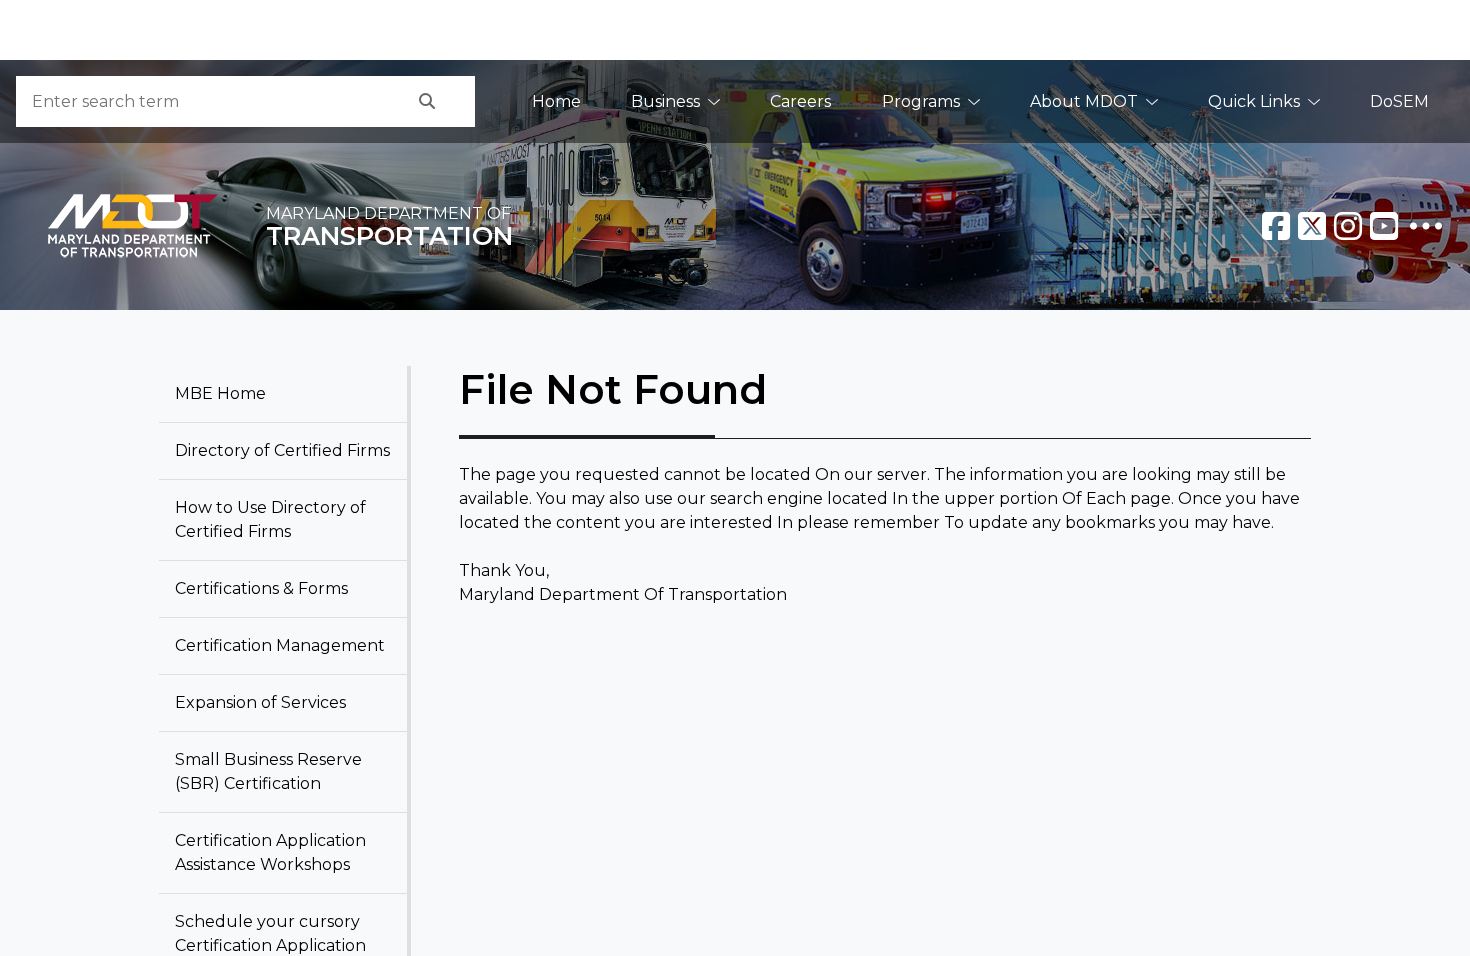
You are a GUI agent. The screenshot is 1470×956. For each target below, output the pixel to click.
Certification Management (280, 645)
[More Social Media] (1426, 226)
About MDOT (1084, 101)
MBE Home (220, 393)
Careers (800, 101)
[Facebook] (1276, 226)
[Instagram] (1348, 226)
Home (556, 101)
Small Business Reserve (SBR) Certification (268, 771)
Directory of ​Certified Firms (282, 450)
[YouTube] (1384, 226)
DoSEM (1399, 101)
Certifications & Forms (261, 588)
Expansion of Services (260, 702)
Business (665, 101)
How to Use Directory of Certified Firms (270, 519)
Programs (921, 101)
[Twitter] (1312, 226)
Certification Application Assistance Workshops (270, 852)
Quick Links (1254, 101)
